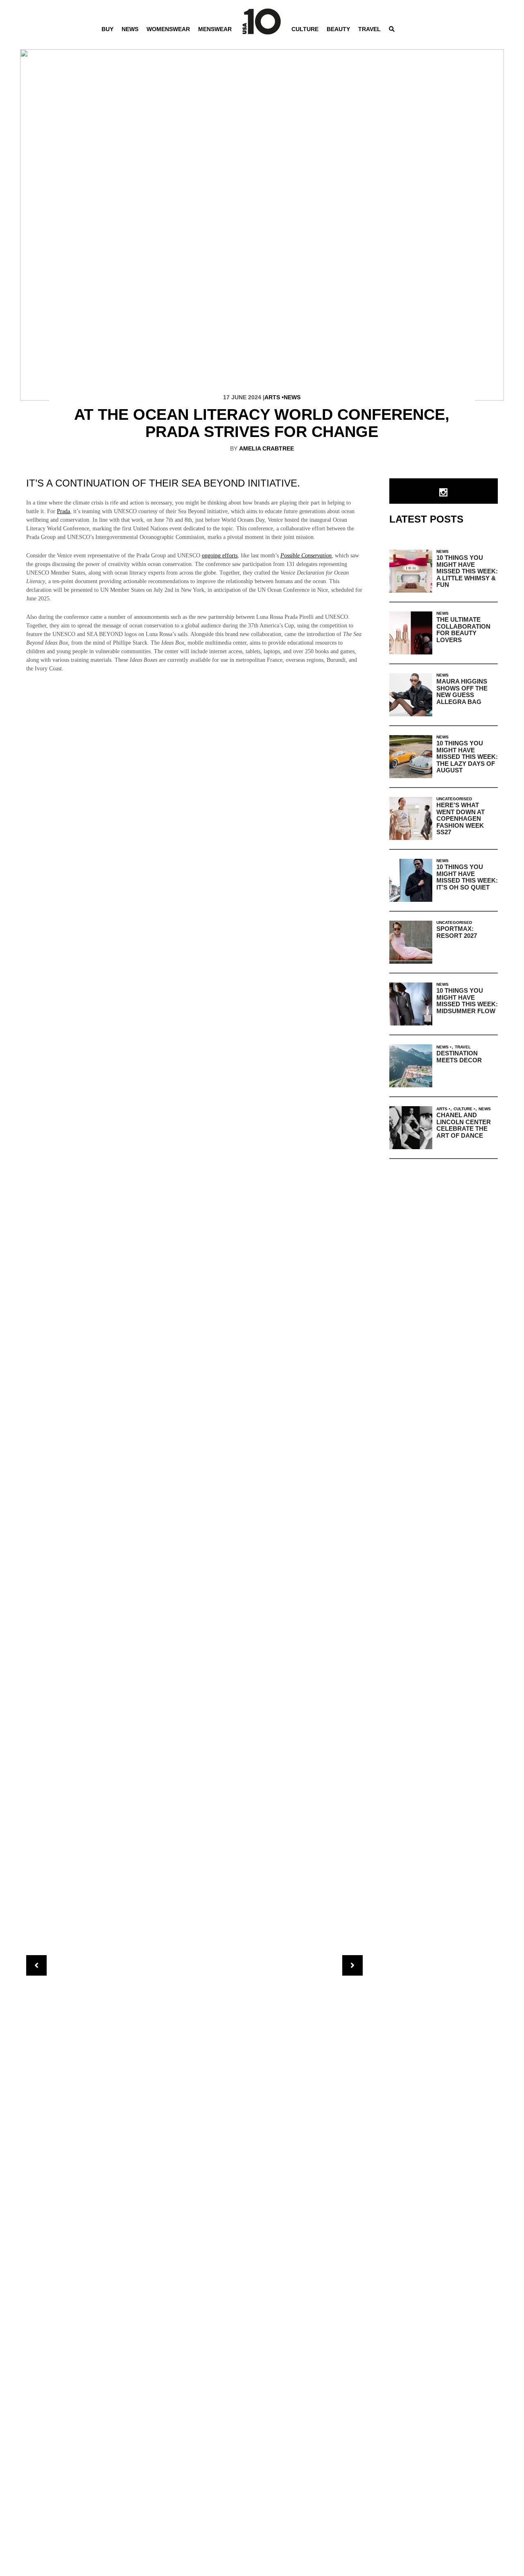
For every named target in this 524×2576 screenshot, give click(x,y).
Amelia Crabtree (267, 448)
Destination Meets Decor (459, 1057)
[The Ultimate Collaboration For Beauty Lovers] (411, 633)
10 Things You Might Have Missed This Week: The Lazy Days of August (467, 757)
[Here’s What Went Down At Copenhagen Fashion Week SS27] (411, 818)
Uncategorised (454, 799)
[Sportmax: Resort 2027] (411, 942)
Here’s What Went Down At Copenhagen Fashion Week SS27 (461, 818)
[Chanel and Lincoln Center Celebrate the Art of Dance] (411, 1128)
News (130, 29)
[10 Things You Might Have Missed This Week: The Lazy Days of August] (411, 757)
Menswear (215, 29)
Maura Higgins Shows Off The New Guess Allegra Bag (462, 692)
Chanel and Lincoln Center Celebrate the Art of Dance (464, 1125)
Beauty (338, 29)
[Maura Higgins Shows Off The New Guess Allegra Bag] (411, 695)
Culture (305, 29)
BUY (107, 29)
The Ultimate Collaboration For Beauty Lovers (463, 630)
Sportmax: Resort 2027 (457, 932)
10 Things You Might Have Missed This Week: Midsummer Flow (467, 1001)
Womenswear (168, 29)
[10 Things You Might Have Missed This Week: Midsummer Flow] (411, 1004)
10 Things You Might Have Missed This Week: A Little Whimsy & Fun (467, 571)
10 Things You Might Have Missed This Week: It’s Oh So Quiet (467, 877)
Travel (369, 29)
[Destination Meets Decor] (411, 1066)
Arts (272, 397)
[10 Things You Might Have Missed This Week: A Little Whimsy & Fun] (411, 571)
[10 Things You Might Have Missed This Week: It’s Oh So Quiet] (411, 880)
